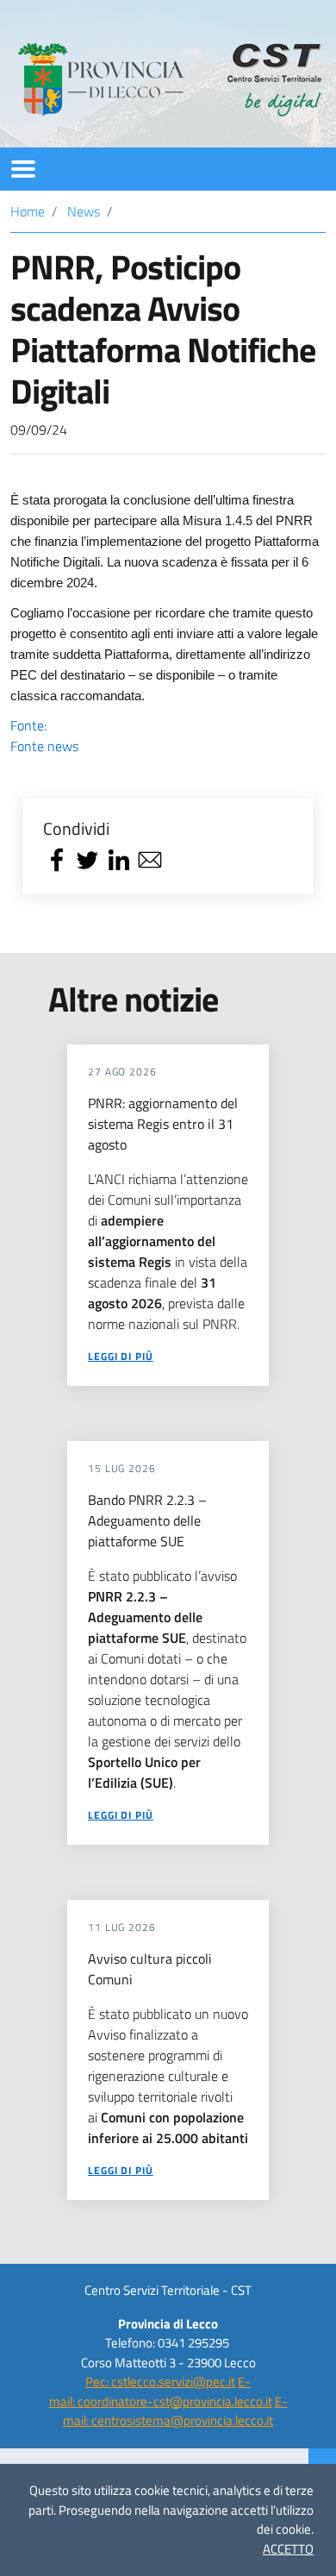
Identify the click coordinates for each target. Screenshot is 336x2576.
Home (28, 211)
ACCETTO (288, 2549)
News (84, 211)
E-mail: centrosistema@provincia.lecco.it (175, 2411)
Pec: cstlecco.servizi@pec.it (160, 2382)
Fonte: (44, 736)
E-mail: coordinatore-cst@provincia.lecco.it (161, 2391)
